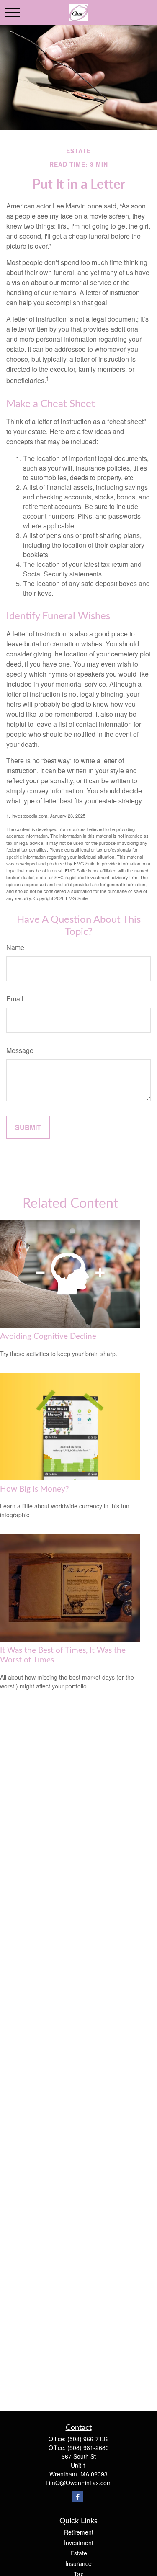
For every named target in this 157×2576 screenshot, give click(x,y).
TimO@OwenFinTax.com (78, 2483)
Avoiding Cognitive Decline (48, 1337)
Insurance (78, 2563)
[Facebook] (78, 2497)
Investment (79, 2543)
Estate (79, 2553)
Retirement (79, 2532)
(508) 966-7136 (88, 2439)
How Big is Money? (35, 1489)
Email (15, 999)
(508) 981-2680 (88, 2447)
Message (20, 1050)
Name (15, 947)
